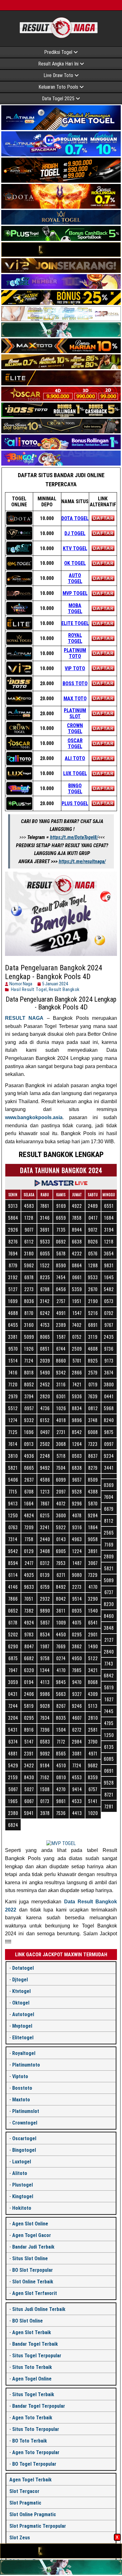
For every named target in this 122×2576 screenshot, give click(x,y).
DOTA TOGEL (75, 518)
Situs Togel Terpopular (37, 2356)
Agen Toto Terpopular (36, 2452)
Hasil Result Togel (29, 989)
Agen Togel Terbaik (30, 2480)
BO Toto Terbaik (30, 2441)
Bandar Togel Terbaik (35, 2344)
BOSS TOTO (75, 683)
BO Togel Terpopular (34, 2464)
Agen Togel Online (32, 2379)
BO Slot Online (28, 2321)
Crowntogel (25, 2123)
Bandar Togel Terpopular (39, 2406)
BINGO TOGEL (75, 789)
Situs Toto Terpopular (36, 2429)
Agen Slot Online (30, 2224)
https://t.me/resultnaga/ (82, 861)
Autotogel (23, 2014)
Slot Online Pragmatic (33, 2514)
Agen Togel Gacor (32, 2235)
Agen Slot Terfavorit (35, 2293)
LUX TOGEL (75, 773)
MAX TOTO (75, 699)
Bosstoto (22, 2088)
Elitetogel (23, 2038)
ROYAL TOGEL (75, 638)
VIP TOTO (75, 668)
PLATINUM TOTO (75, 653)
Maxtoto (21, 2100)
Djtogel (20, 1980)
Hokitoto (22, 2208)
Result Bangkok (64, 989)
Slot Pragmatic (25, 2503)
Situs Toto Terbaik (32, 2367)
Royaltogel (24, 2053)
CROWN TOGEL (75, 728)
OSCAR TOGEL (75, 743)
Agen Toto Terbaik (32, 2418)
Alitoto (20, 2173)
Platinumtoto (26, 2065)
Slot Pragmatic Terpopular (38, 2526)
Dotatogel (23, 1968)
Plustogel (23, 2185)
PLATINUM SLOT (75, 713)
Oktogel (21, 2003)
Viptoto (20, 2076)
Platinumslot (26, 2111)
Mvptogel (22, 2026)
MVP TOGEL (75, 593)
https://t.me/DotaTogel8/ (74, 837)
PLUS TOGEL (75, 803)
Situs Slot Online (30, 2258)
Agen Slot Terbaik (32, 2332)
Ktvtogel (21, 1991)
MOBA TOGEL (75, 608)
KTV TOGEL (75, 548)
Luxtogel (22, 2162)
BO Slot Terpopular (33, 2270)
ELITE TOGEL (75, 623)
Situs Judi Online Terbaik (39, 2309)
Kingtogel (23, 2196)
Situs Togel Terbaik (33, 2394)
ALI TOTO (75, 758)
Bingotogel (24, 2150)
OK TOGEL (75, 563)
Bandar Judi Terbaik (33, 2247)
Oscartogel (24, 2138)
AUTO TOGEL (75, 578)
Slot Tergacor (24, 2491)
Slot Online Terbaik (33, 2282)
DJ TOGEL (75, 533)
